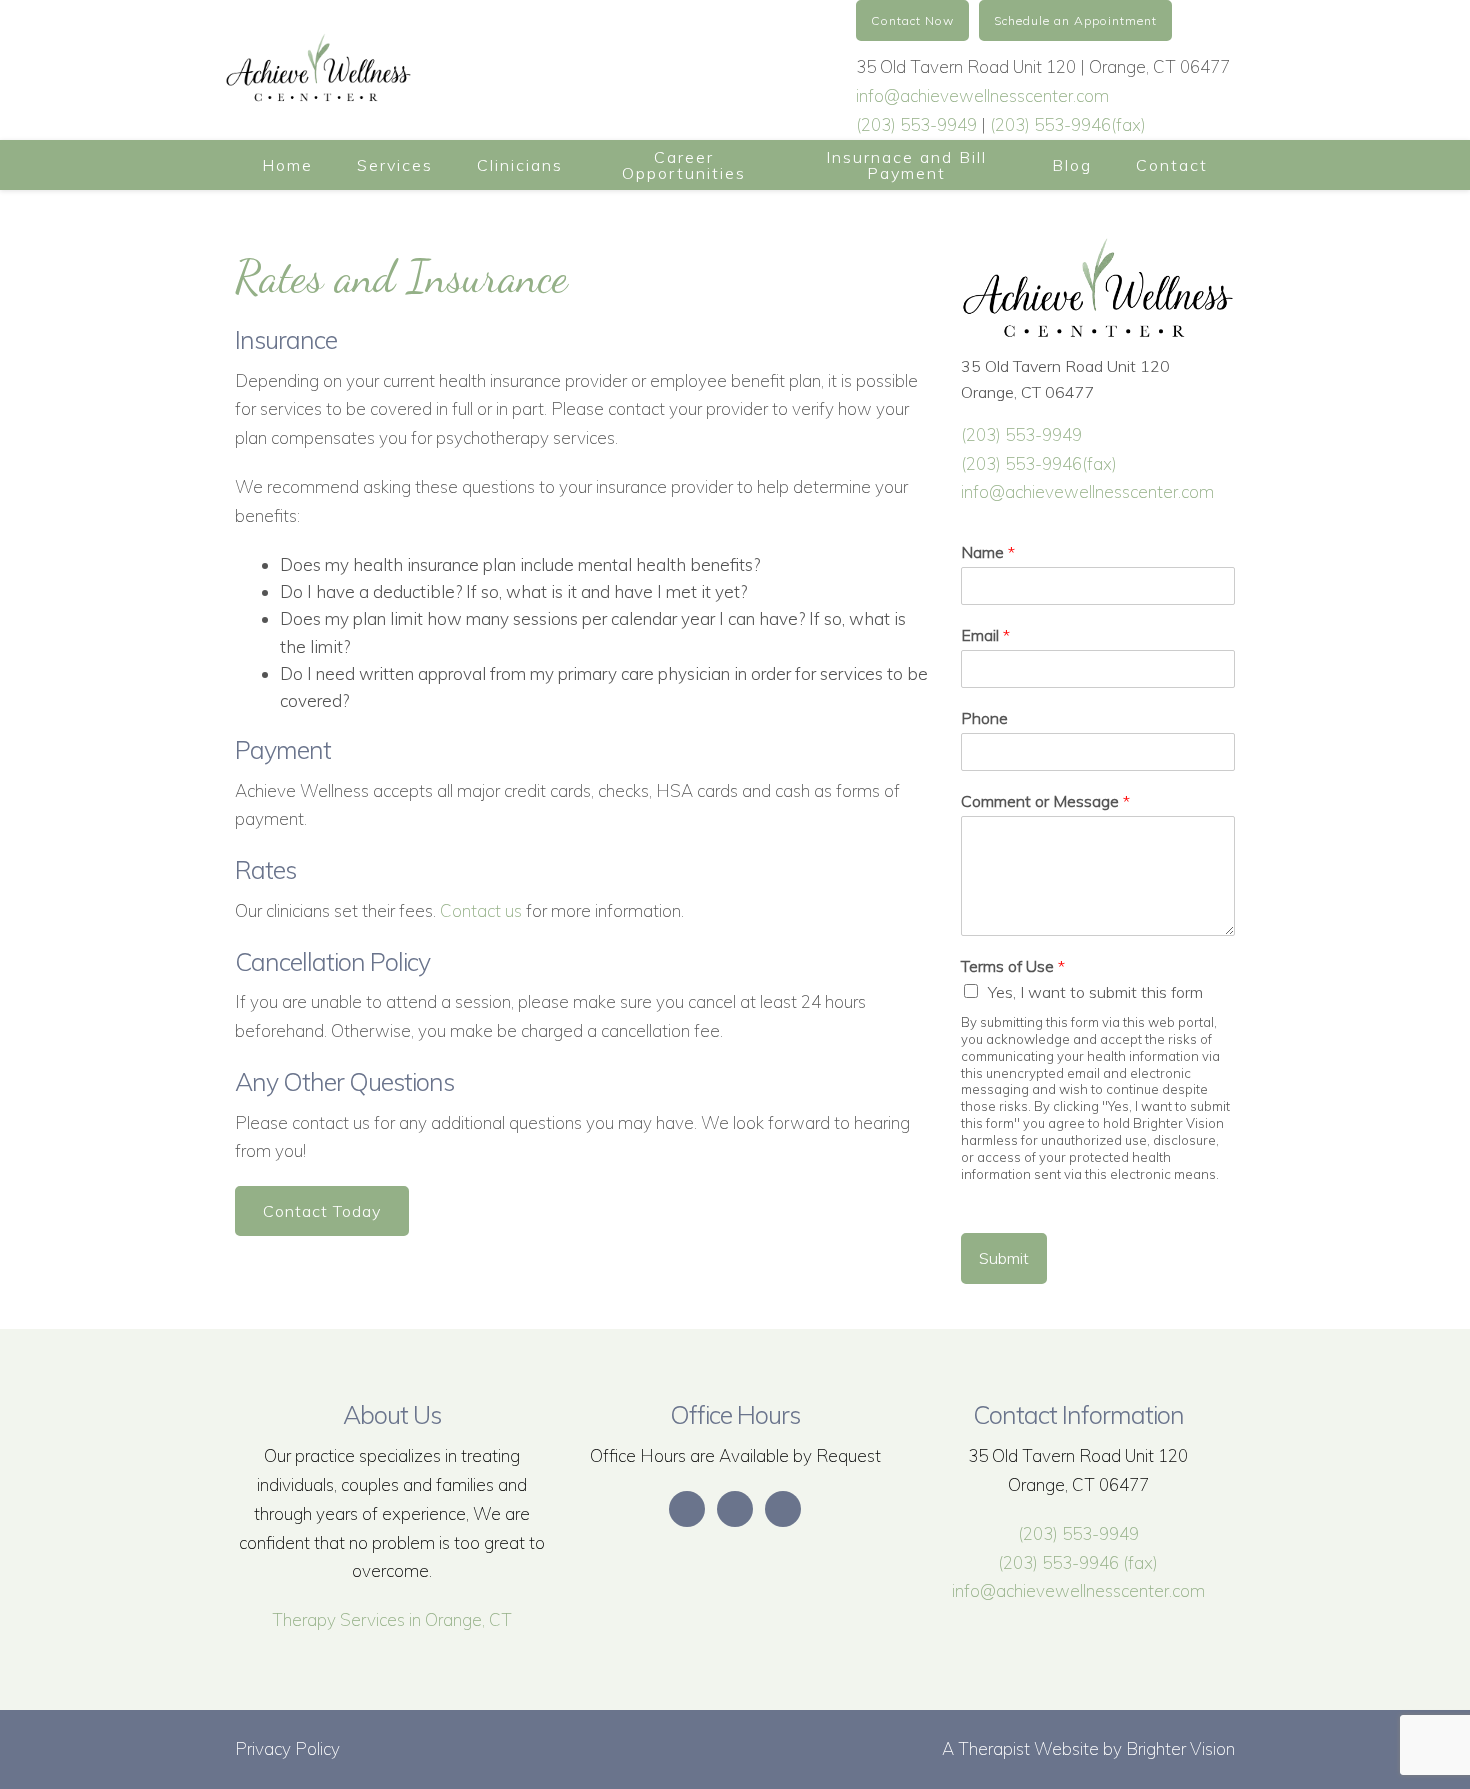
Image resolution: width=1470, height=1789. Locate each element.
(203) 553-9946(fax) (1068, 124)
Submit (1004, 1258)
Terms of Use (1013, 966)
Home (287, 165)
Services (395, 165)
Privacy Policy (287, 1748)
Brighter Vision (1180, 1748)
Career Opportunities (684, 165)
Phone (984, 718)
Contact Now (912, 20)
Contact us (481, 910)
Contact (1172, 165)
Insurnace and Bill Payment (906, 165)
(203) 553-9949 (916, 124)
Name (988, 552)
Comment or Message (1045, 801)
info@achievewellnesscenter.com (982, 95)
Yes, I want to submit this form (1095, 992)
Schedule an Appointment (1075, 20)
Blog (1072, 165)
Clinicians (520, 165)
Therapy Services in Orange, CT (392, 1619)
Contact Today (322, 1211)
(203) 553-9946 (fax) (1078, 1562)
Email (985, 635)
